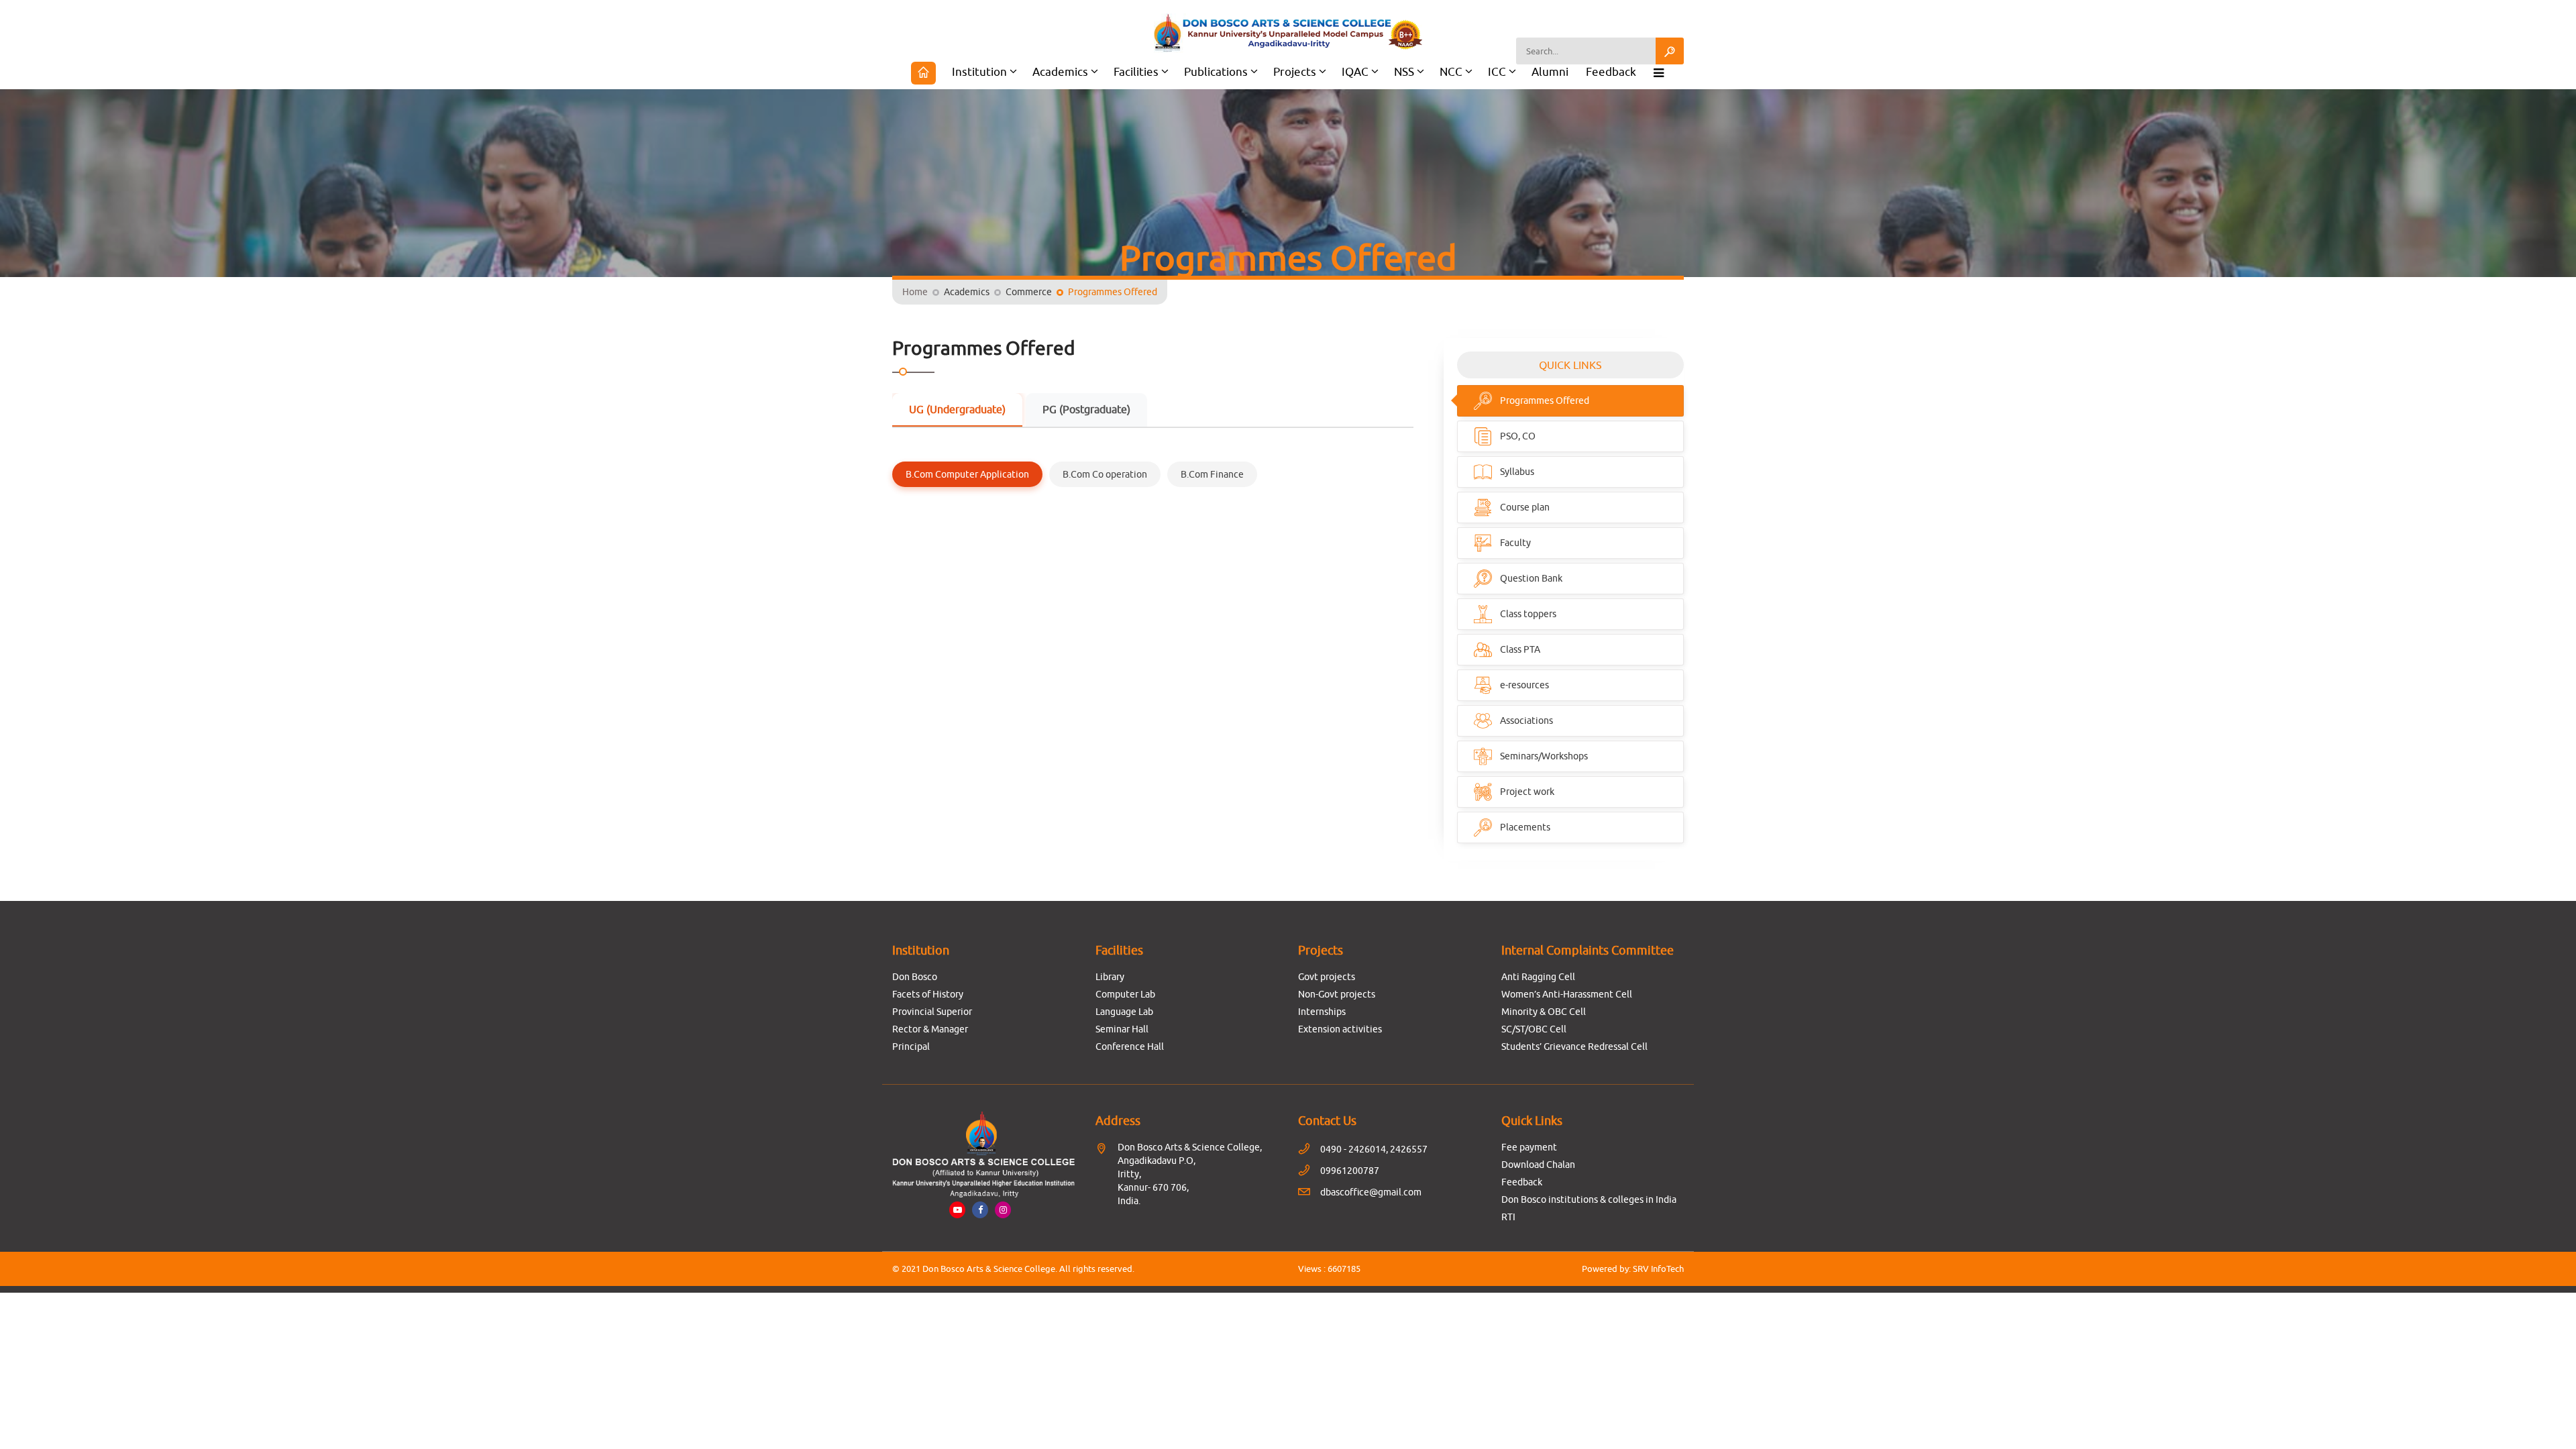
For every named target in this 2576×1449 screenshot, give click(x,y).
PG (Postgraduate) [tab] (1086, 409)
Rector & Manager (930, 1029)
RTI (1508, 1217)
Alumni (1550, 72)
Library (1110, 977)
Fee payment (1529, 1147)
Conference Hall (1130, 1046)
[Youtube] (957, 1210)
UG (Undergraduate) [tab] (957, 409)
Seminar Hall (1122, 1029)
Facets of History (928, 994)
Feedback (1611, 72)
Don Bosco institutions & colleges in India (1589, 1199)
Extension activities (1340, 1029)
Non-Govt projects (1337, 994)
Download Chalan (1538, 1165)
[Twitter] (1003, 1210)
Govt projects (1327, 977)
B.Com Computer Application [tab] (967, 474)
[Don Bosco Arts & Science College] (1288, 33)
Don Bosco (915, 977)
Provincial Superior (932, 1012)
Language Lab (1124, 1012)
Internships (1322, 1012)
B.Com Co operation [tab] (1105, 474)
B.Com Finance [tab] (1212, 474)
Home (915, 292)
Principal (911, 1046)
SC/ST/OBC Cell (1534, 1029)
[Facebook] (980, 1210)
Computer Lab (1125, 994)
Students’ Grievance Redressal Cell (1574, 1046)
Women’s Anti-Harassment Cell (1567, 994)
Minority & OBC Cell (1544, 1012)
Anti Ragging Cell (1538, 977)
